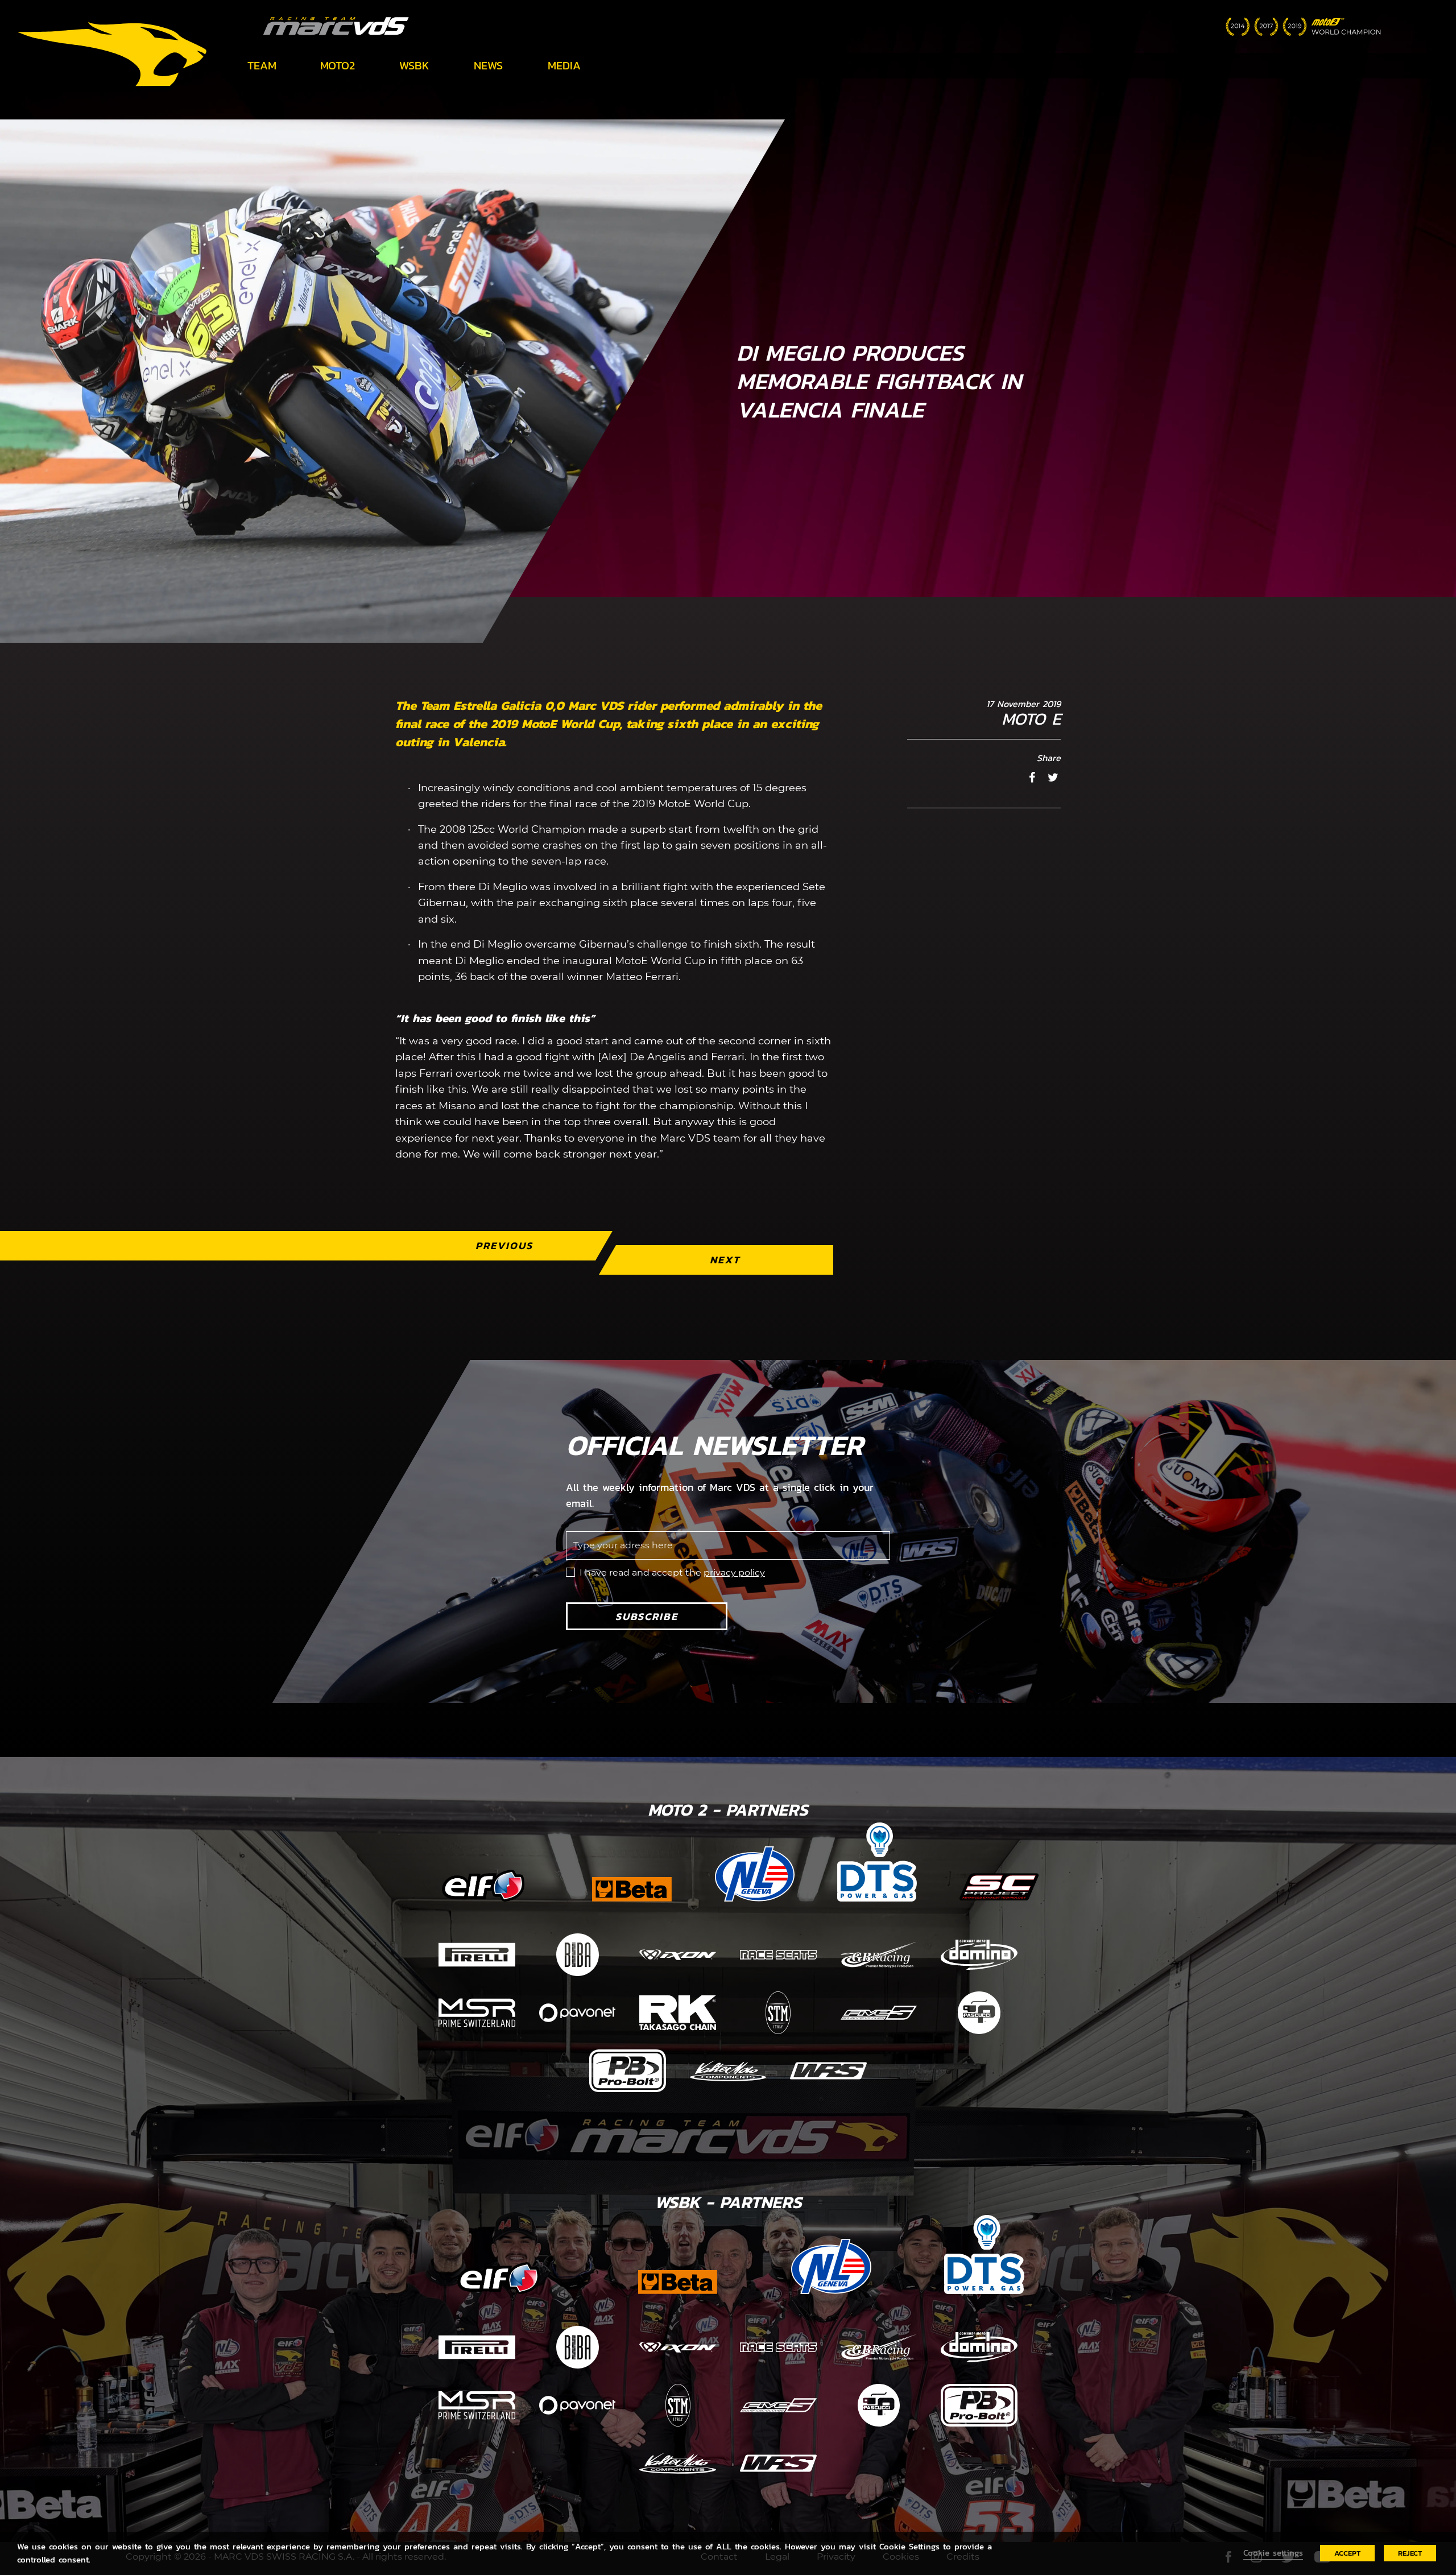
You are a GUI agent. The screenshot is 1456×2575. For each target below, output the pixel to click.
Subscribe (647, 1616)
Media (564, 65)
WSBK (414, 65)
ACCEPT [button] (1347, 2553)
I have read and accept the (672, 1572)
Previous (504, 1245)
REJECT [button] (1410, 2553)
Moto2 (338, 65)
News (488, 65)
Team (262, 65)
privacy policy (734, 1572)
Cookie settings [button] (1273, 2553)
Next (725, 1260)
